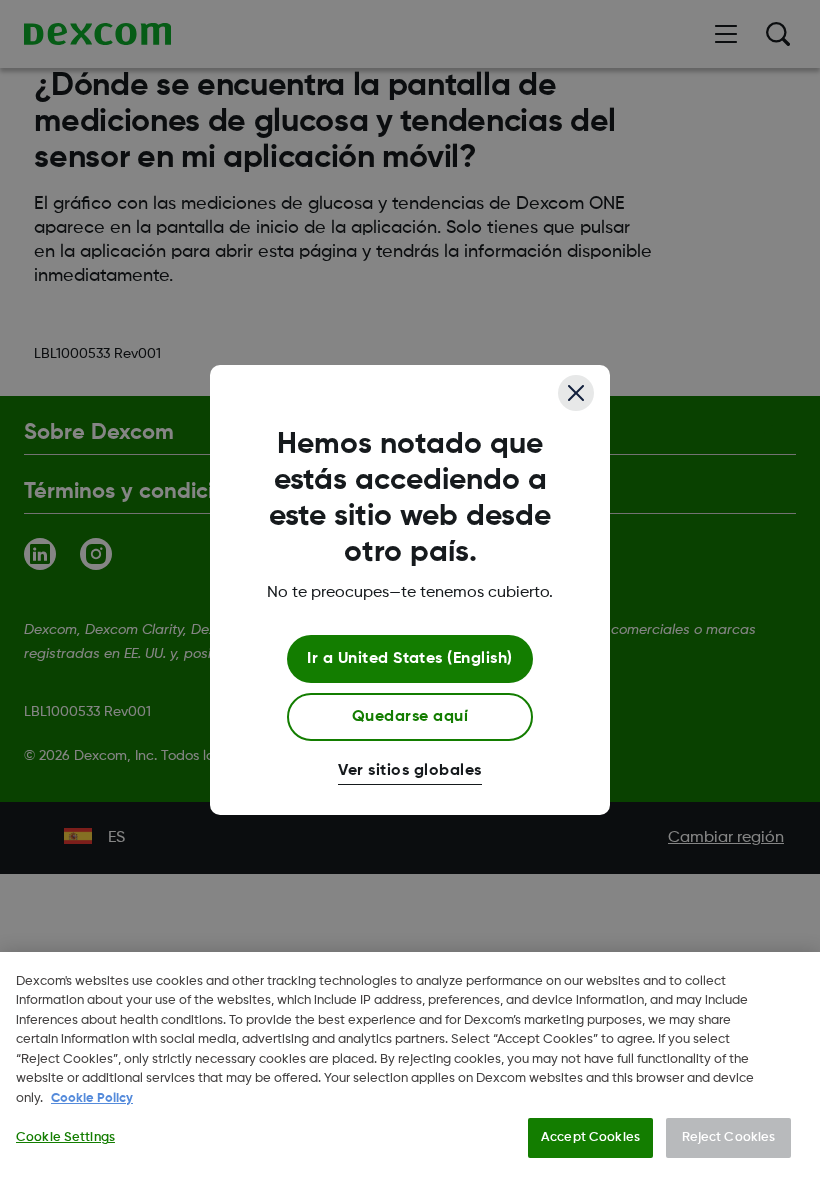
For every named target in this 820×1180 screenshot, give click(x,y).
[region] (410, 1066)
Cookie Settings (65, 1137)
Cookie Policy (92, 1098)
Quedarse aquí (410, 717)
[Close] (576, 393)
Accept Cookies (590, 1137)
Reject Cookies (729, 1137)
